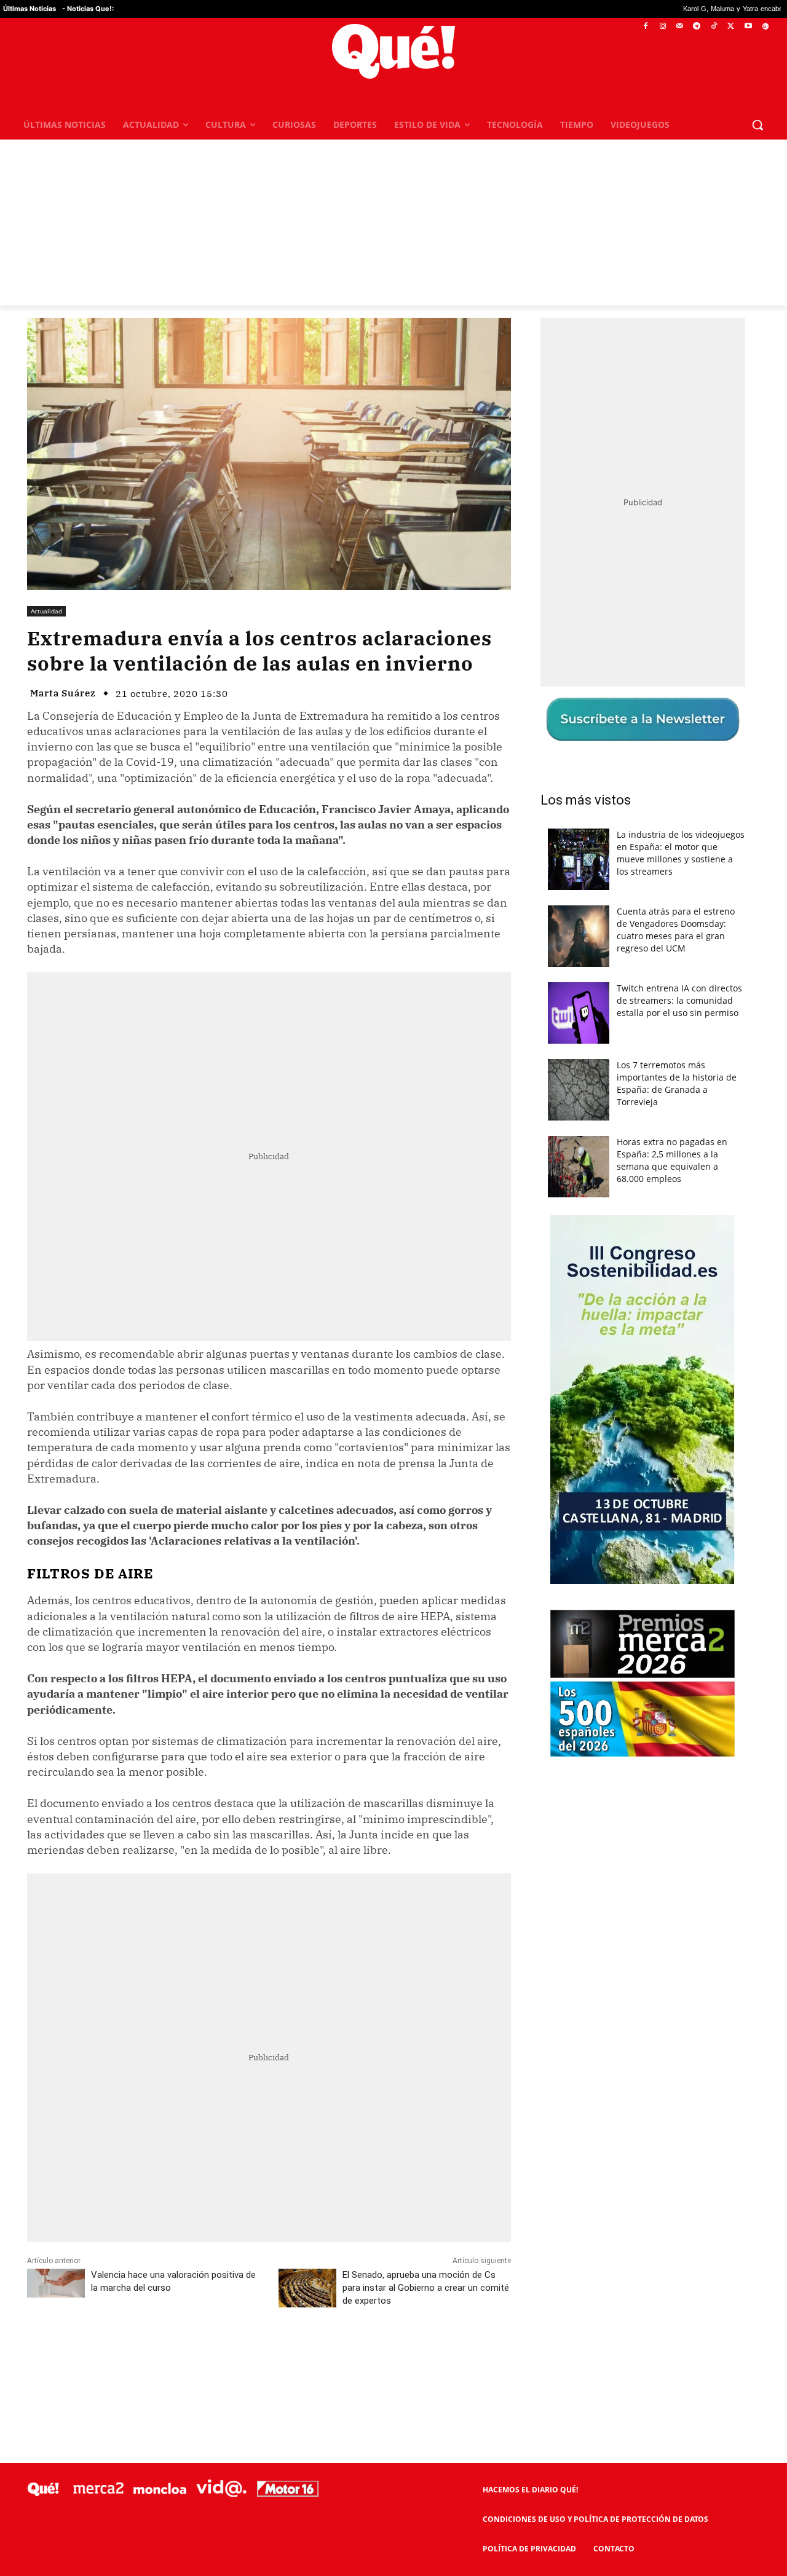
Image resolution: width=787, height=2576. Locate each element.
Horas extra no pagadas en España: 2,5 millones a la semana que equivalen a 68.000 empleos (672, 1160)
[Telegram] (697, 27)
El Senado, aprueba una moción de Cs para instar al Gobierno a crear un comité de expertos (426, 2288)
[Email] (297, 2355)
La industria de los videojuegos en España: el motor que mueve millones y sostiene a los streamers (681, 853)
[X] (731, 27)
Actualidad (46, 611)
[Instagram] (662, 27)
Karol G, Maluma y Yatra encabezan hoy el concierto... (643, 9)
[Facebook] (646, 27)
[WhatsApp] (212, 2355)
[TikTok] (714, 27)
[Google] (765, 27)
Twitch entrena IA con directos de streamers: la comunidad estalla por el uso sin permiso (679, 1000)
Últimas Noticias (30, 9)
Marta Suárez (63, 693)
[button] (757, 125)
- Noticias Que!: (88, 9)
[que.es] (394, 51)
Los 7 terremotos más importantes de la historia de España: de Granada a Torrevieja (677, 1083)
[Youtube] (748, 27)
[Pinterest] (184, 2355)
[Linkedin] (269, 2355)
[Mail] (680, 27)
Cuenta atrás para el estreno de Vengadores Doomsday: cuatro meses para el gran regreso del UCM (676, 930)
